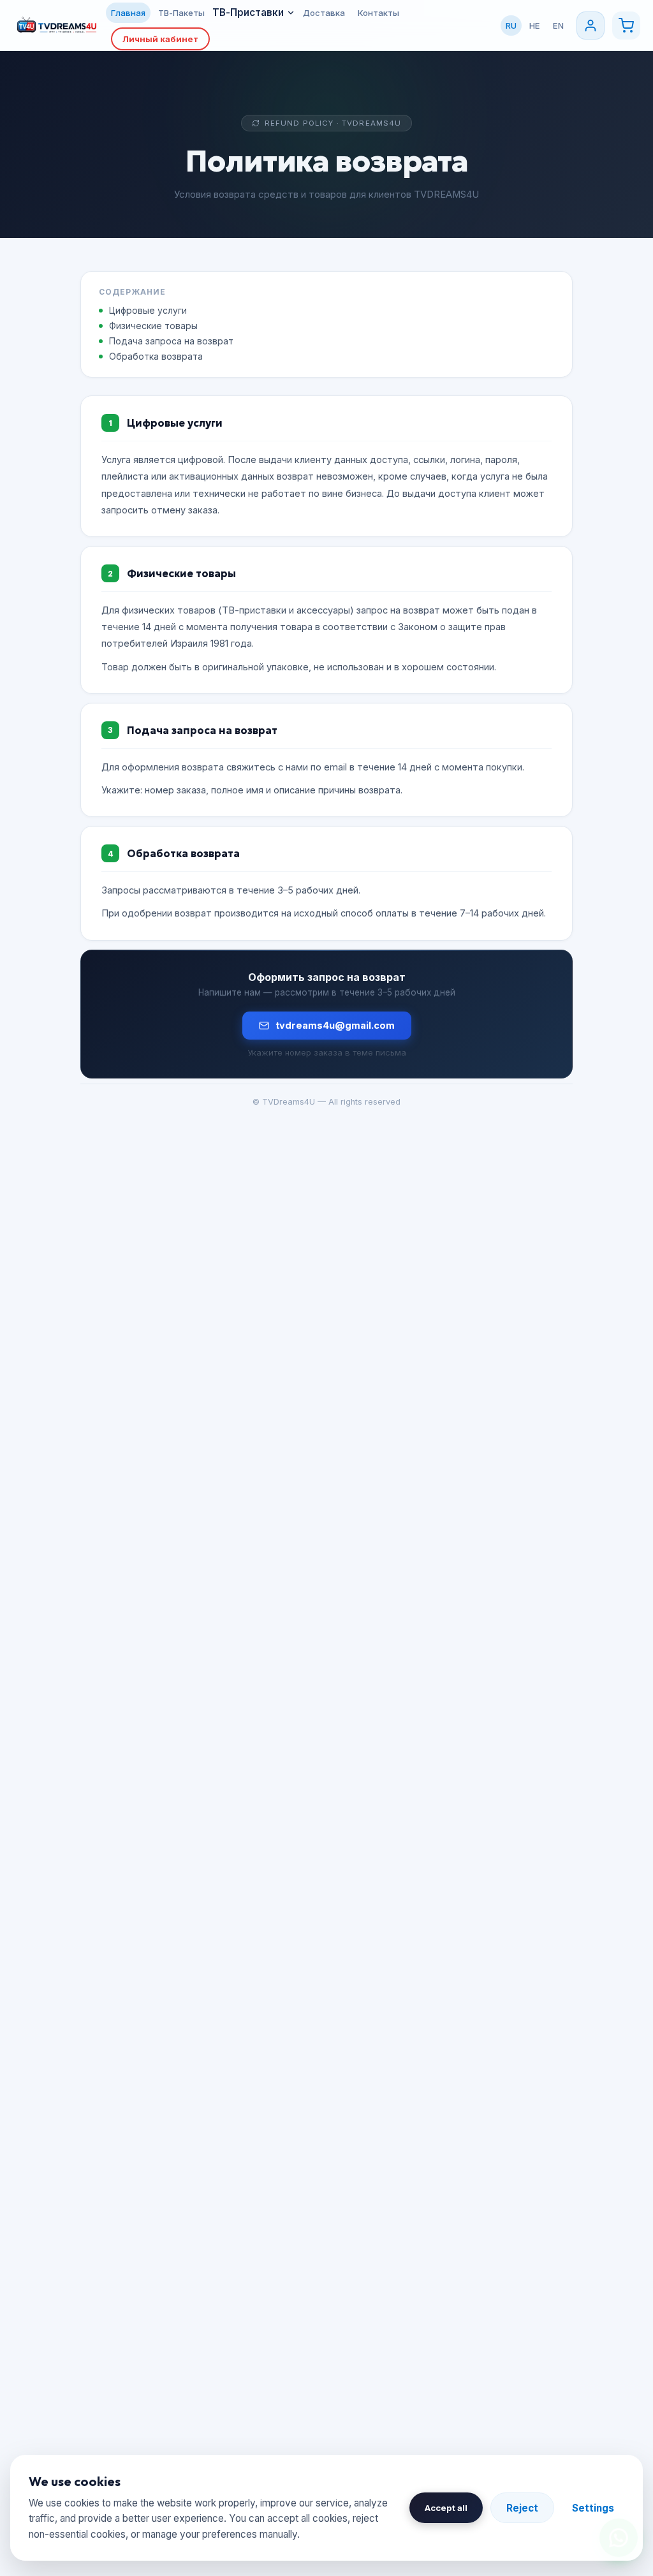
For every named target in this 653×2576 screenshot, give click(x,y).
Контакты (378, 13)
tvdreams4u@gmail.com (335, 1026)
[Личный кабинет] (591, 26)
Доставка (324, 13)
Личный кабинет (160, 39)
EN (558, 26)
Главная (128, 13)
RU (511, 26)
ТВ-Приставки (248, 12)
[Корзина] (626, 26)
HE (535, 26)
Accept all (446, 2508)
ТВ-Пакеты (181, 13)
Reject (522, 2508)
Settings (593, 2508)
